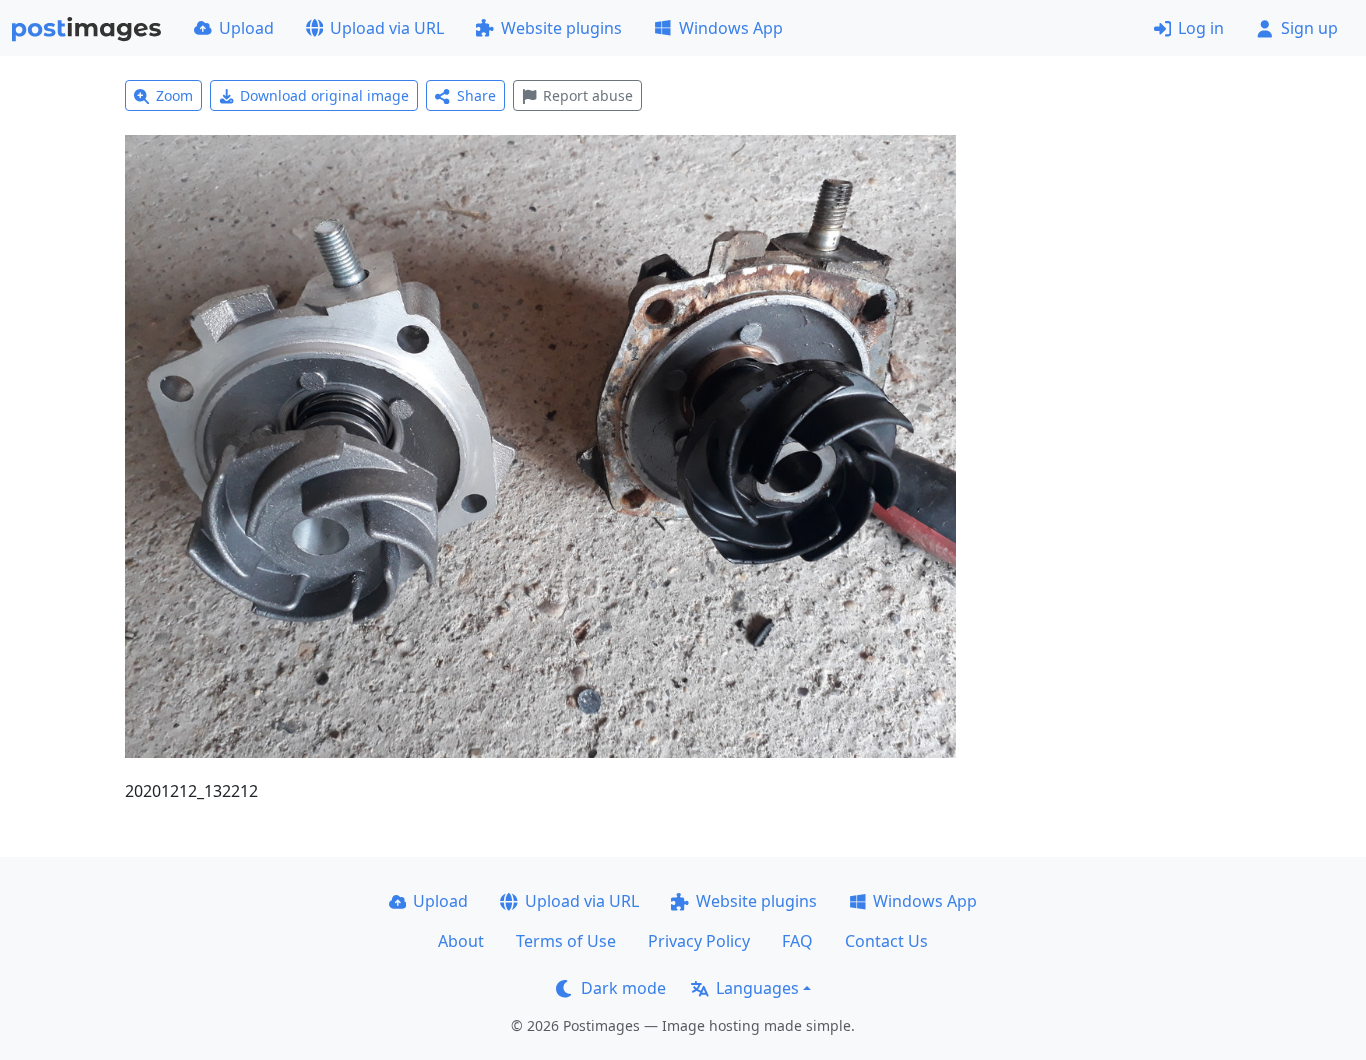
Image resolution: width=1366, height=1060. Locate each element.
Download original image (324, 95)
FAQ (797, 941)
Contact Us (886, 941)
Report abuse (588, 95)
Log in (1201, 28)
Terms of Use (566, 941)
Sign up (1309, 28)
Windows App (731, 28)
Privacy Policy (699, 941)
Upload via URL (387, 28)
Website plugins (561, 28)
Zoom (174, 95)
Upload (246, 28)
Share (476, 95)
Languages (757, 988)
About (461, 941)
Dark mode (623, 988)
